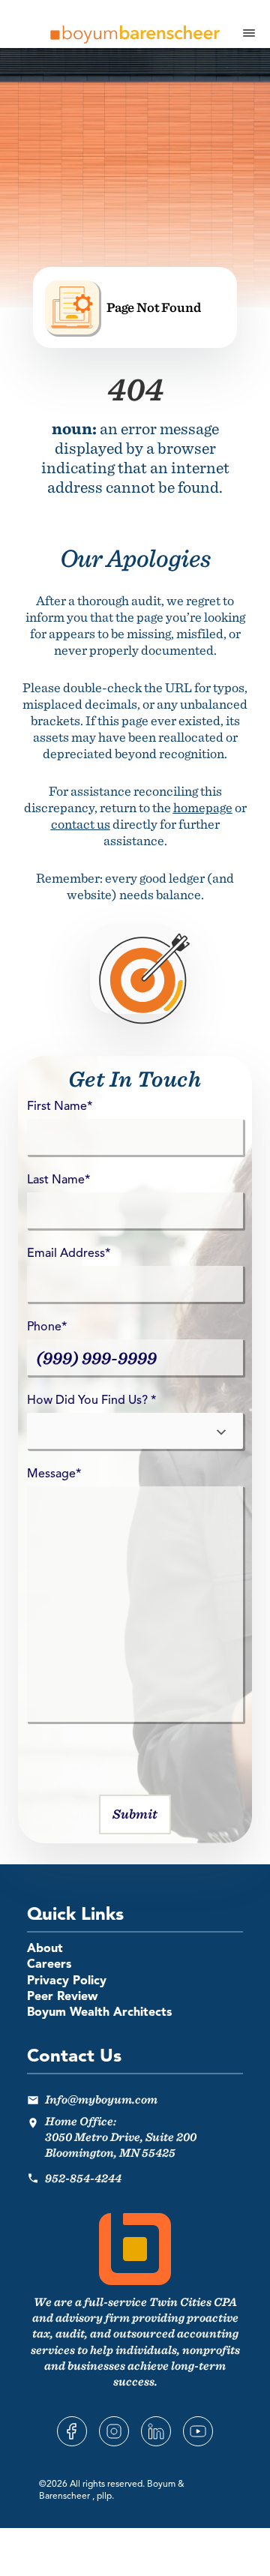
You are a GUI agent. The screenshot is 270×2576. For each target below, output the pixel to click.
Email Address (69, 1254)
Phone (47, 1327)
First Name (60, 1107)
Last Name (58, 1180)
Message (54, 1474)
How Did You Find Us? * (91, 1401)
